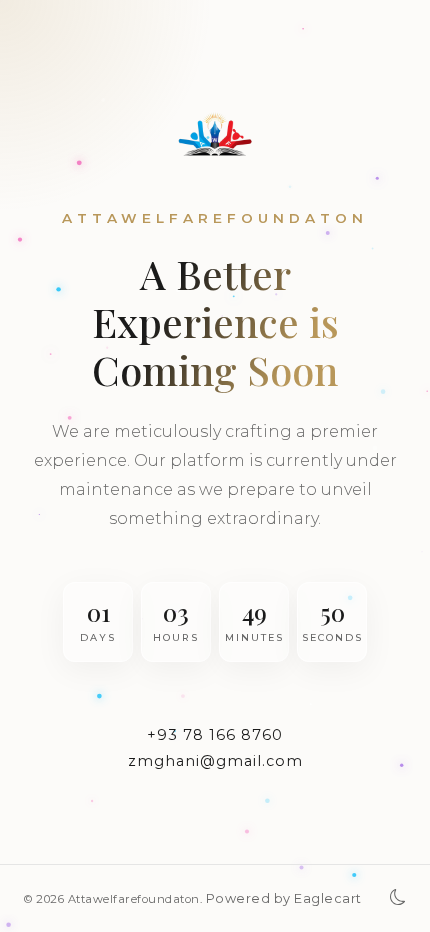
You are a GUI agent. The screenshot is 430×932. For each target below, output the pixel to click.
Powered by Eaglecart (284, 898)
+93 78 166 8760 (215, 735)
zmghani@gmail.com (215, 761)
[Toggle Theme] (398, 898)
